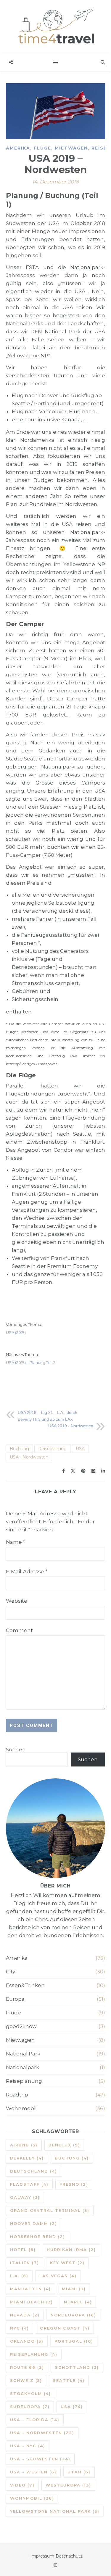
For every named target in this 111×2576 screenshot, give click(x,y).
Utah (79, 2472)
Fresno (74, 2184)
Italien (25, 2263)
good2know (21, 2026)
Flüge (42, 148)
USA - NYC (28, 2446)
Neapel (78, 2302)
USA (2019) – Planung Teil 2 (31, 1362)
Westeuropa (68, 2485)
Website (17, 1601)
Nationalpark (22, 2067)
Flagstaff (29, 2184)
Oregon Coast (65, 2328)
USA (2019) (16, 1332)
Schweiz (26, 2380)
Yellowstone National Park (55, 2511)
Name (16, 1542)
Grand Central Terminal (50, 2210)
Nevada (25, 2315)
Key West (67, 2263)
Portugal (74, 2341)
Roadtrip (17, 2095)
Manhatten (30, 2289)
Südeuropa (30, 2407)
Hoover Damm (34, 2223)
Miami (74, 2289)
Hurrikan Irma (71, 2250)
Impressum (42, 2556)
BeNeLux (64, 2145)
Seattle (69, 2380)
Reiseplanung (52, 1449)
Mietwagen (71, 148)
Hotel (23, 2250)
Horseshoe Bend (38, 2236)
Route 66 (27, 2367)
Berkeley (27, 2158)
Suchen (16, 1750)
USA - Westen (33, 2472)
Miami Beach (32, 2302)
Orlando (27, 2341)
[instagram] (55, 2565)
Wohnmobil (21, 2108)
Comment (19, 1630)
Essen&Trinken (25, 1985)
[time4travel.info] (55, 27)
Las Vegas (58, 2276)
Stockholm (30, 2393)
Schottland (77, 2367)
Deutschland (34, 2171)
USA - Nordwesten (29, 1457)
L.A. (19, 2276)
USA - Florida (35, 2420)
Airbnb (24, 2145)
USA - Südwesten (40, 2459)
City (11, 1972)
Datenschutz (69, 2556)
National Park (23, 2054)
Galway (25, 2197)
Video (22, 2485)
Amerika (18, 148)
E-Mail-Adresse (27, 1571)
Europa (15, 1999)
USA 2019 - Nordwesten (71, 1426)
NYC (20, 2328)
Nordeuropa (73, 2315)
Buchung (19, 1449)
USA (80, 1449)
